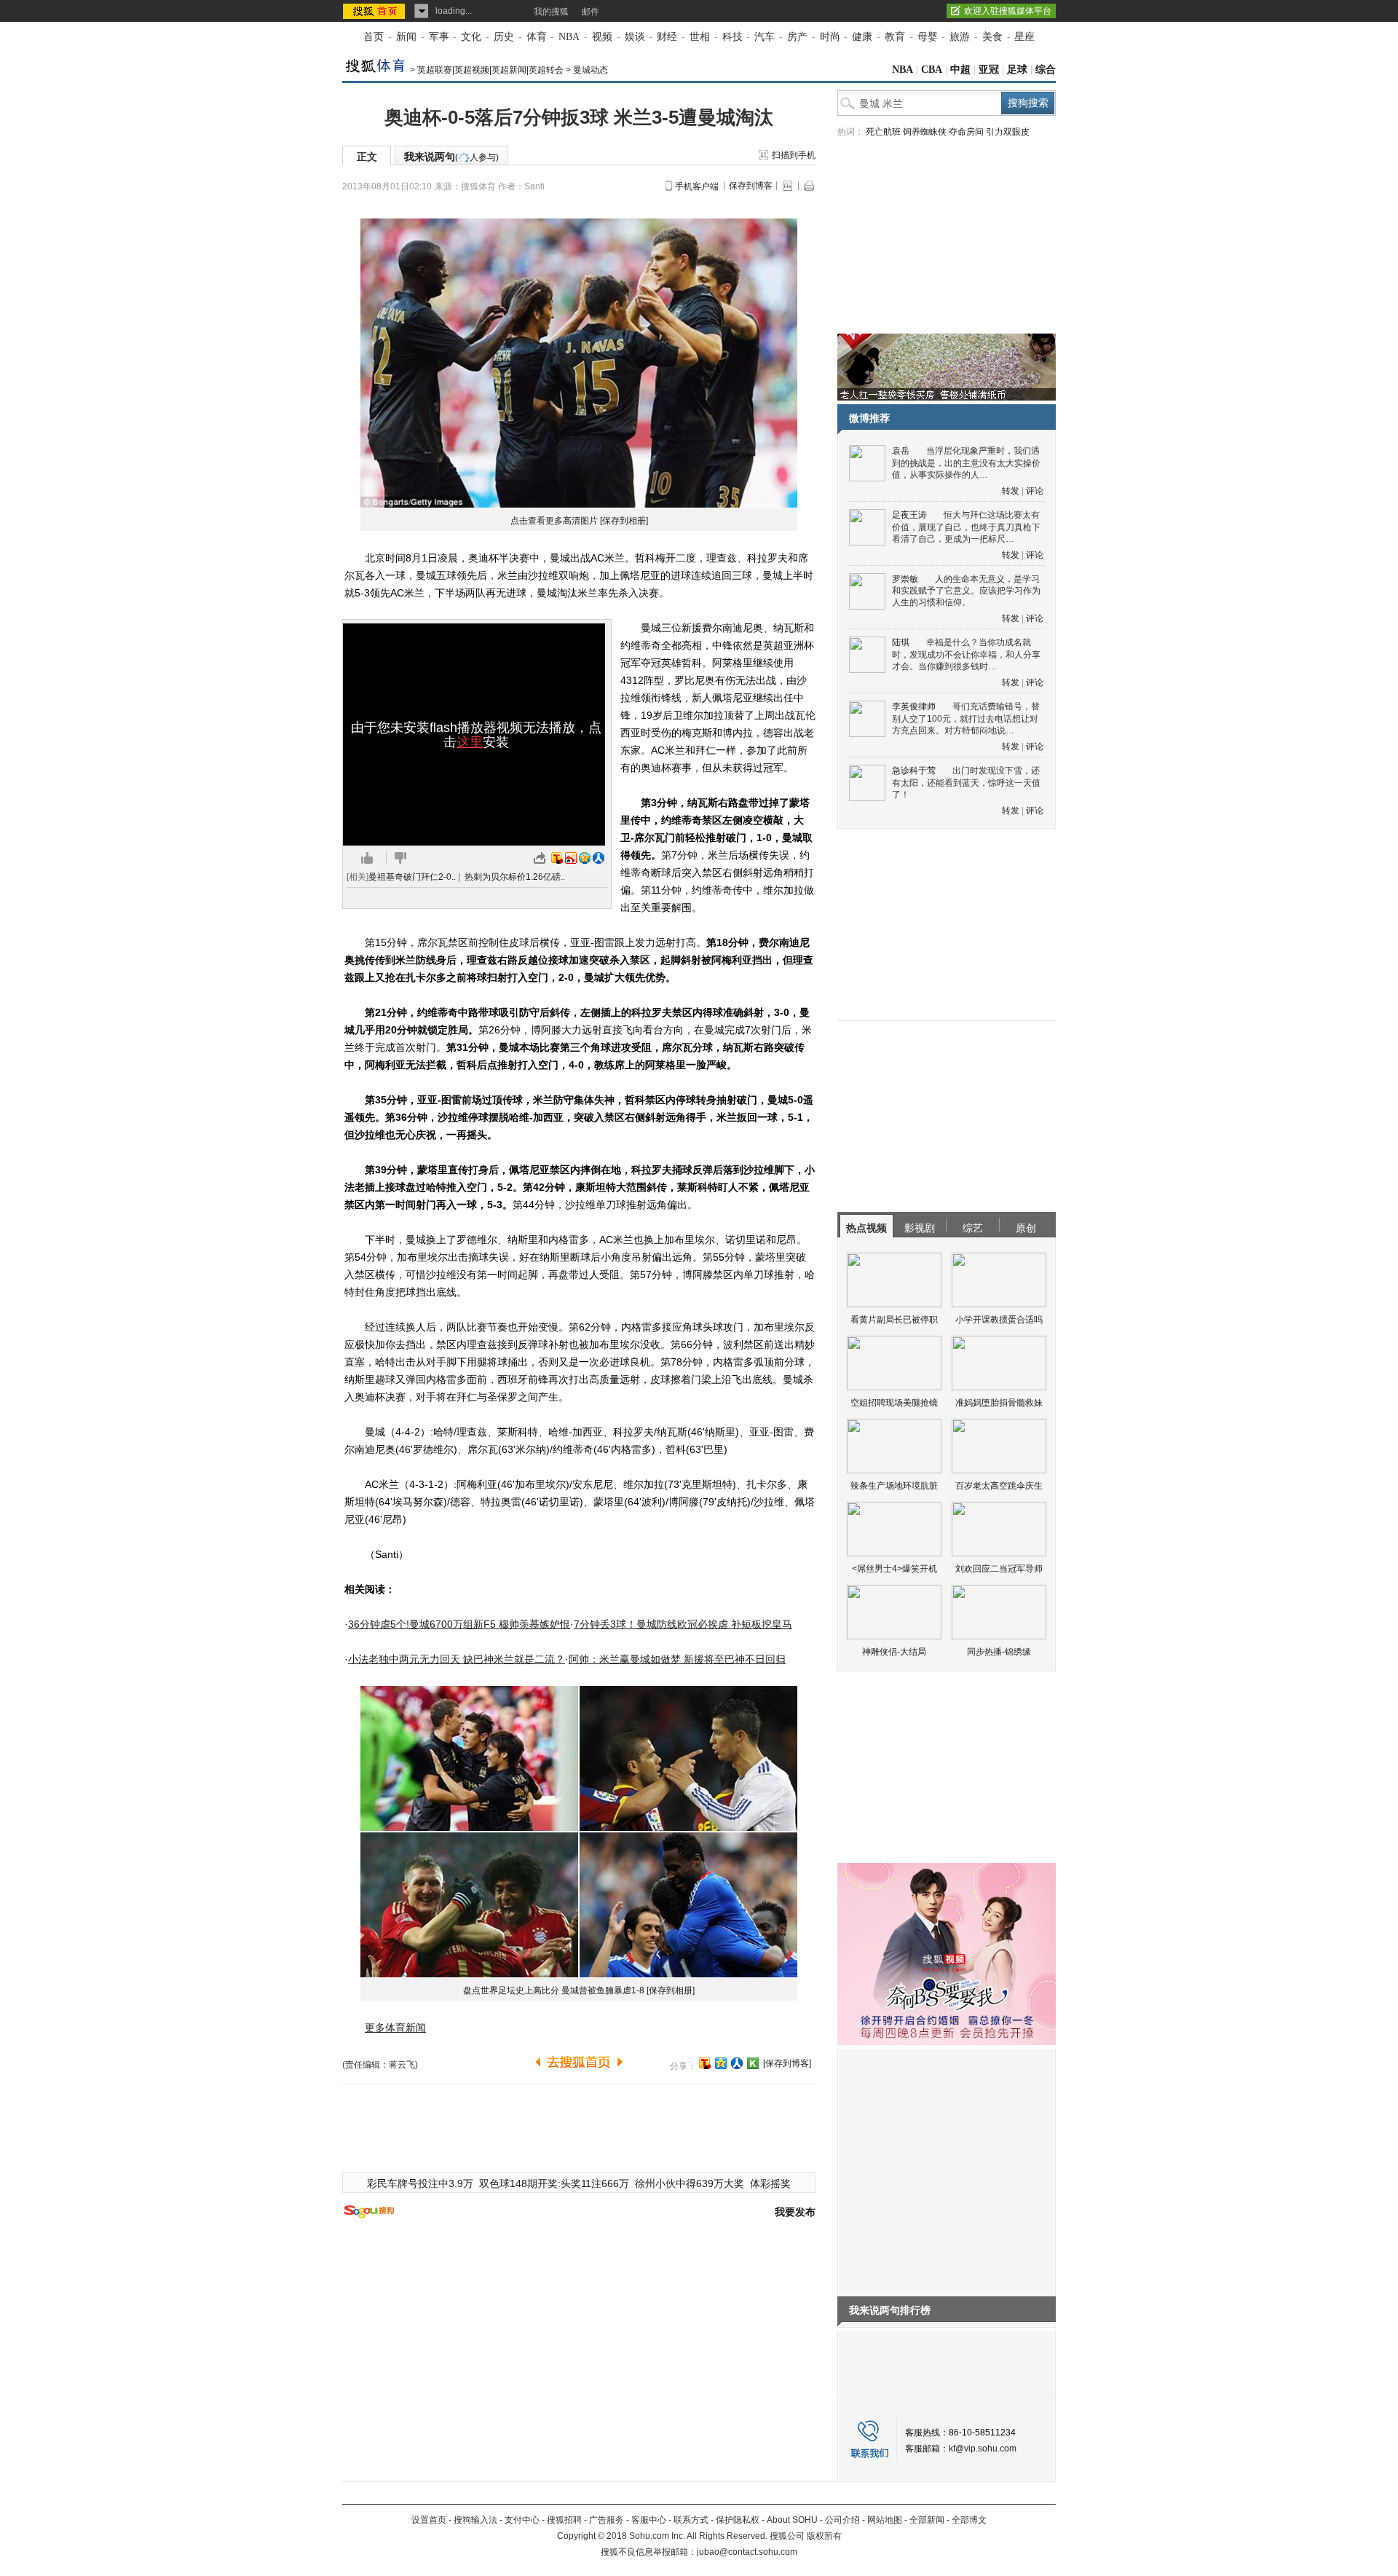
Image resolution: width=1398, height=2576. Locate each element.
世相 (700, 37)
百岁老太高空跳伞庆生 (999, 1486)
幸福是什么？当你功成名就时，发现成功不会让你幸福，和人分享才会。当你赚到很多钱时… (966, 654)
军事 (439, 37)
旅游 (960, 37)
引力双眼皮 (1008, 132)
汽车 (765, 37)
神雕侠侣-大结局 (894, 1652)
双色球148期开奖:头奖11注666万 (554, 2183)
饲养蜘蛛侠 (925, 132)
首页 (374, 37)
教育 (895, 37)
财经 (667, 37)
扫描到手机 (794, 155)
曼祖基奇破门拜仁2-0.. (412, 877)
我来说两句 (451, 157)
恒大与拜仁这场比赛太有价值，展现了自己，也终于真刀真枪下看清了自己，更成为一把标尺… (966, 527)
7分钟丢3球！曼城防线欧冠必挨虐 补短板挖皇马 (683, 1624)
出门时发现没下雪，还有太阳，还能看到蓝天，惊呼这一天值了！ (966, 783)
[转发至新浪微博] (571, 858)
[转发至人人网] (599, 858)
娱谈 (635, 37)
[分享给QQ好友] (721, 2063)
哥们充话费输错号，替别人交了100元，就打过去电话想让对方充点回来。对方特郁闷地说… (966, 718)
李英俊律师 (914, 706)
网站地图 (885, 2520)
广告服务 (607, 2520)
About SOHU (792, 2520)
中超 (960, 70)
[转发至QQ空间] (585, 858)
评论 (1035, 491)
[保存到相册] (624, 521)
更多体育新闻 (395, 2028)
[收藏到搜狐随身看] (753, 2063)
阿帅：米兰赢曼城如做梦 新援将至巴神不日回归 (677, 1659)
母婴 (928, 37)
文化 (471, 37)
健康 (862, 37)
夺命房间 (966, 132)
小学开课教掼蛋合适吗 (999, 1320)
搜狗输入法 (475, 2520)
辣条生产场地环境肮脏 (894, 1486)
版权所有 (824, 2536)
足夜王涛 (909, 515)
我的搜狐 (551, 12)
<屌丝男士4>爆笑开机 (895, 1569)
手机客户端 (697, 186)
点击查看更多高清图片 (554, 521)
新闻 (406, 37)
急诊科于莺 (914, 771)
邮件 (591, 12)
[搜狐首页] (375, 11)
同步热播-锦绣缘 (999, 1652)
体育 (537, 37)
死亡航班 (883, 132)
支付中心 (522, 2520)
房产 (797, 37)
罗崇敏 (905, 579)
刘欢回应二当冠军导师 (999, 1569)
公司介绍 (842, 2520)
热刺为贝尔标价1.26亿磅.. (515, 877)
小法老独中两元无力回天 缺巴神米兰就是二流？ (457, 1659)
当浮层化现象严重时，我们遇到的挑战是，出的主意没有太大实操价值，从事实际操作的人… (966, 463)
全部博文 (969, 2520)
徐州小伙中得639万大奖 (690, 2183)
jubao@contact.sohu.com (747, 2552)
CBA (932, 70)
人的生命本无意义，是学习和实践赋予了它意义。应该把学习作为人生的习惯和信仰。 (966, 591)
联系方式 (691, 2520)
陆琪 (901, 642)
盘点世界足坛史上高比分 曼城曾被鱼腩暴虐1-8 (554, 1990)
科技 (732, 37)
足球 (1017, 70)
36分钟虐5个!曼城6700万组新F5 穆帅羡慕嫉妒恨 (459, 1624)
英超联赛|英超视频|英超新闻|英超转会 (490, 70)
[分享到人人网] (737, 2063)
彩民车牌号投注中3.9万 (420, 2183)
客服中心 (649, 2520)
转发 (1011, 491)
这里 (470, 742)
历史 (504, 37)
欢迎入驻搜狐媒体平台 (1008, 11)
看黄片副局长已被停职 (894, 1320)
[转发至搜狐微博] (557, 858)
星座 (1024, 37)
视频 (602, 37)
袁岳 (901, 451)
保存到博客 (751, 186)
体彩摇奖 (770, 2183)
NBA (569, 37)
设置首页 (429, 2520)
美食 (992, 37)
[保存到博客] (787, 2063)
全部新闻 (927, 2520)
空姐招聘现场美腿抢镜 (894, 1403)
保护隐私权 (738, 2520)
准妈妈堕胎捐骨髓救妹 (999, 1403)
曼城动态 (591, 70)
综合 (1046, 70)
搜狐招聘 (564, 2520)
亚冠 (989, 70)
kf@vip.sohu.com (983, 2449)
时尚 (830, 37)
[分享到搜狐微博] (705, 2063)
